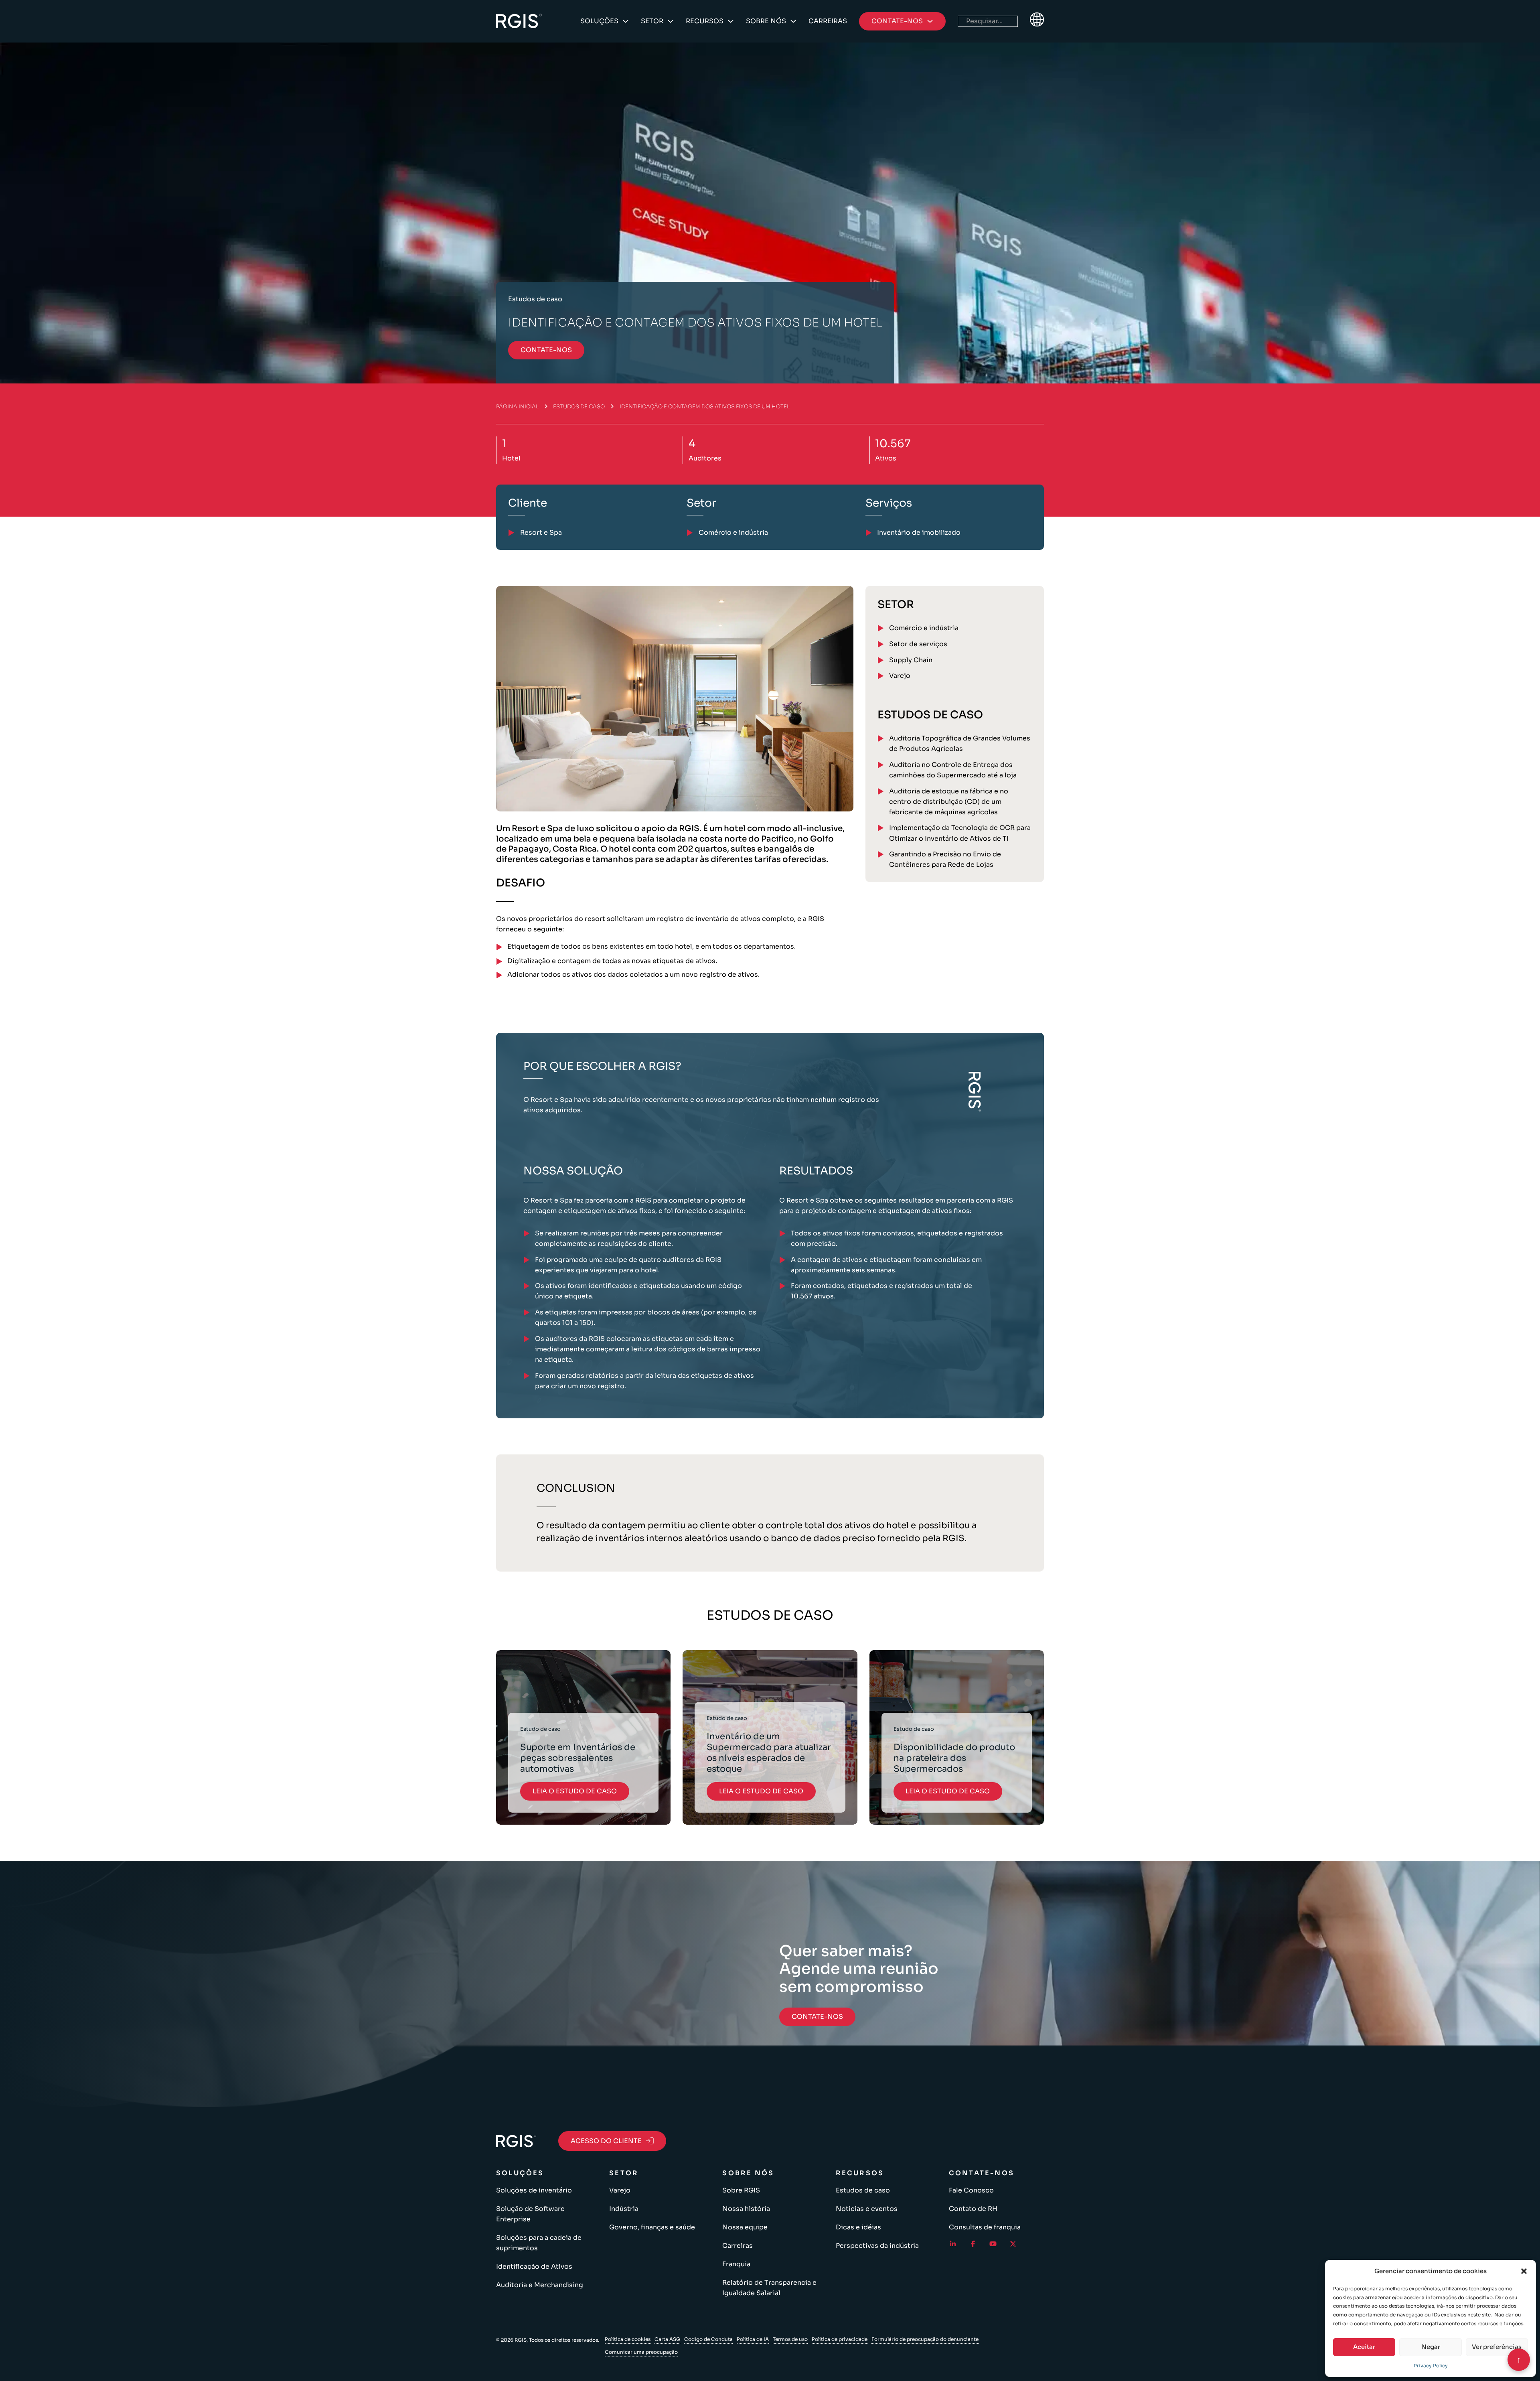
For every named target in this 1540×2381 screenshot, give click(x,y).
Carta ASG (667, 2339)
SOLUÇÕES (599, 21)
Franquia (736, 2264)
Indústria (624, 2209)
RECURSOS (705, 21)
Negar (1431, 2347)
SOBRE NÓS (766, 21)
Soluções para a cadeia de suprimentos (539, 2243)
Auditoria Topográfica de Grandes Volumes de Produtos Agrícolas (960, 743)
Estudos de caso (579, 407)
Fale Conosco (971, 2190)
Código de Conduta (708, 2339)
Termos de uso (790, 2339)
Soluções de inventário (534, 2190)
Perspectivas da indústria (877, 2246)
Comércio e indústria (924, 628)
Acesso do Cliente (606, 2141)
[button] (1524, 2271)
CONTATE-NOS (546, 350)
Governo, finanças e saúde (652, 2227)
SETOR (652, 21)
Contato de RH (973, 2209)
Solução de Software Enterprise (530, 2214)
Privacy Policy (1431, 2366)
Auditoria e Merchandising (540, 2285)
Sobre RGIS (741, 2190)
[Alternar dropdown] (626, 21)
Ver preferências (1497, 2347)
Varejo (900, 676)
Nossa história (746, 2209)
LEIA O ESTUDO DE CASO (575, 1791)
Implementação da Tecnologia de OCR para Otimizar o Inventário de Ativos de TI (960, 833)
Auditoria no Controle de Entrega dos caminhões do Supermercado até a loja (953, 770)
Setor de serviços (918, 644)
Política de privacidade (840, 2339)
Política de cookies (628, 2339)
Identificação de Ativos (534, 2266)
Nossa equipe (745, 2227)
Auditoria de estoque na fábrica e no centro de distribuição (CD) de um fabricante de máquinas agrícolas (949, 802)
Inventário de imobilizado (919, 532)
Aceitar (1364, 2347)
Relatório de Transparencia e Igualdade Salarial (769, 2288)
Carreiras (828, 21)
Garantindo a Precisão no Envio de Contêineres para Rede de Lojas (945, 859)
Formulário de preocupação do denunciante (925, 2339)
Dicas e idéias (858, 2227)
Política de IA (753, 2339)
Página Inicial (517, 407)
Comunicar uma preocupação (641, 2352)
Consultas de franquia (985, 2227)
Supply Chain (911, 660)
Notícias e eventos (867, 2209)
